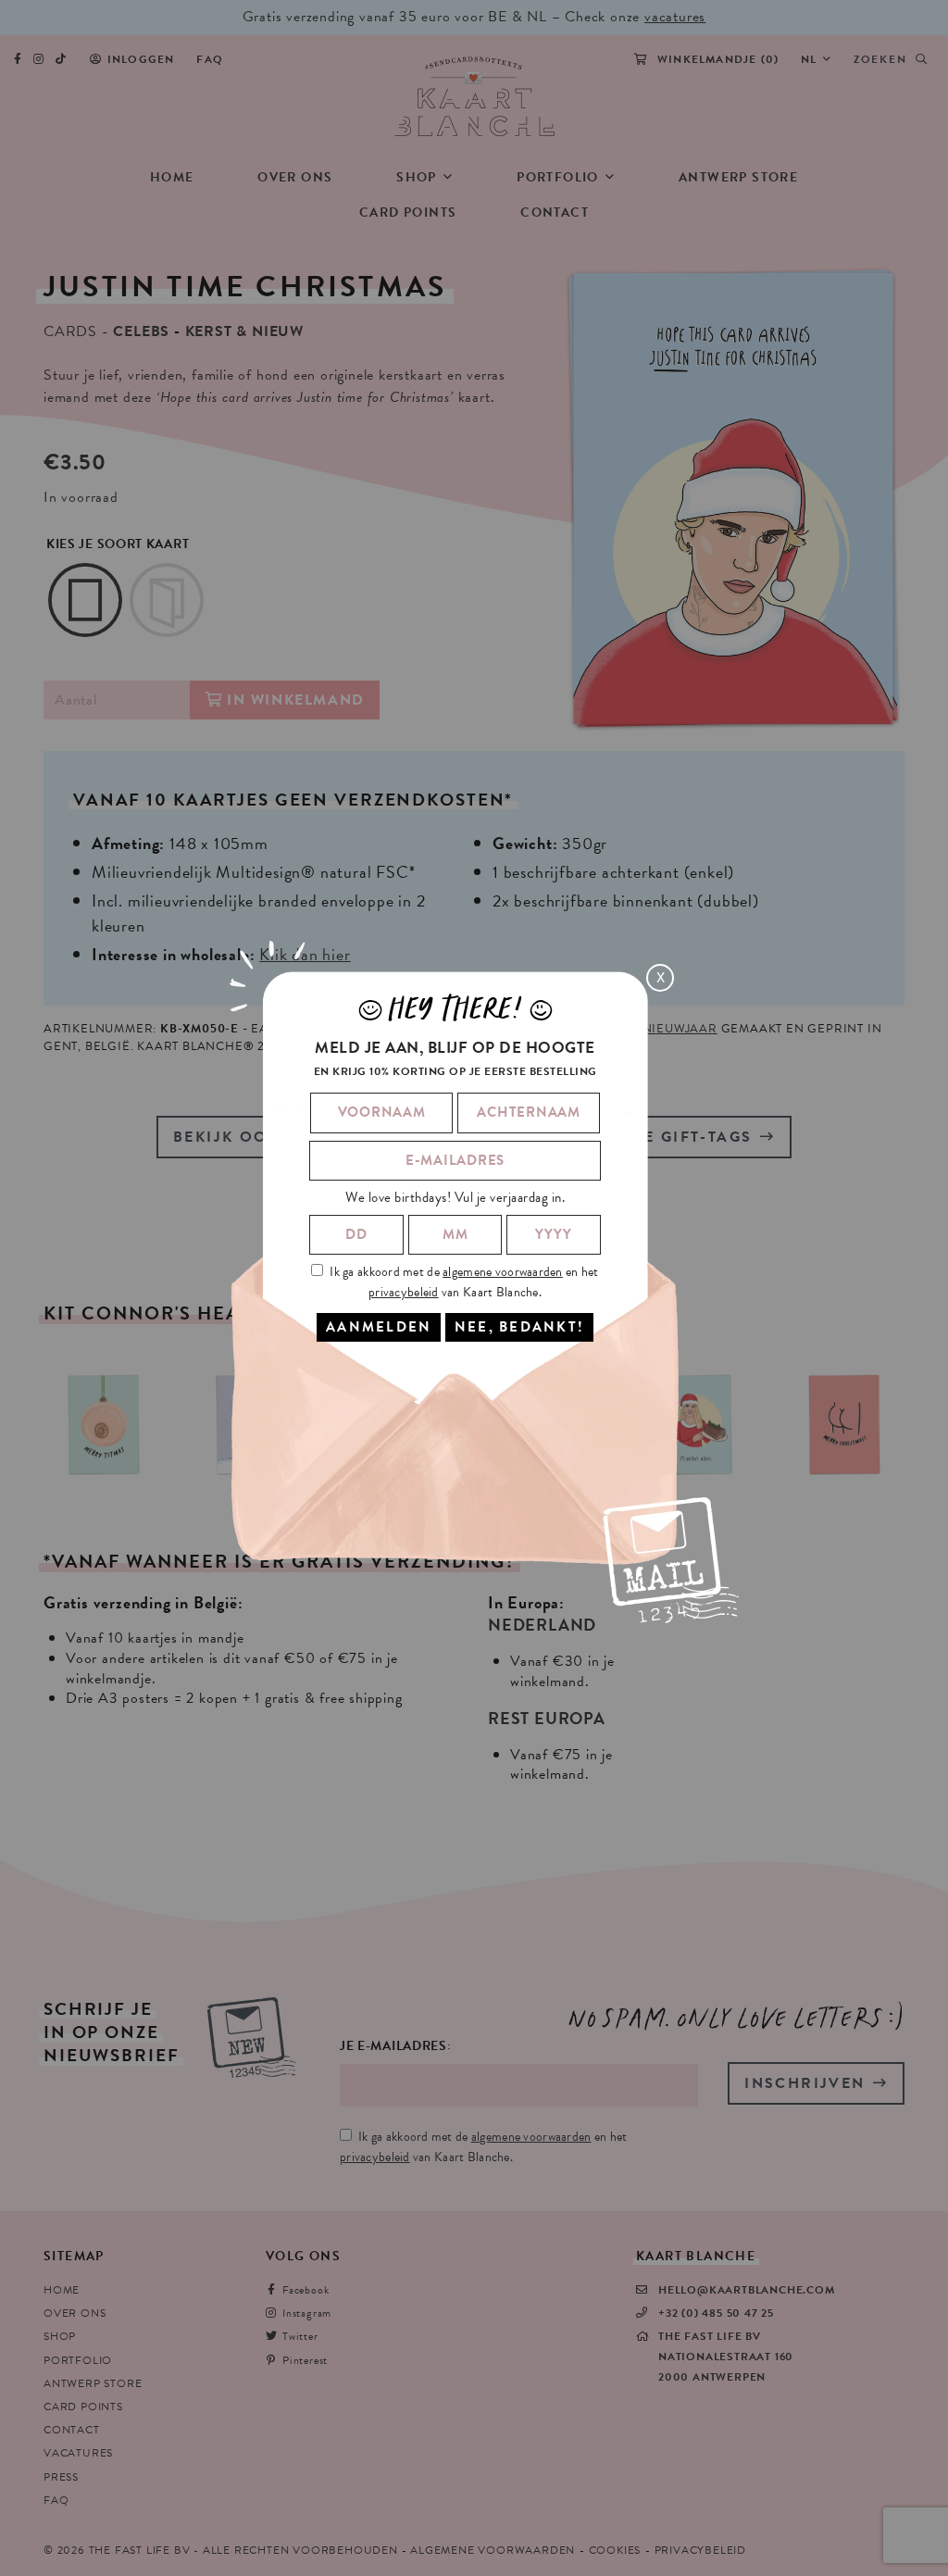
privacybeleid (404, 1292)
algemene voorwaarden (503, 1272)
